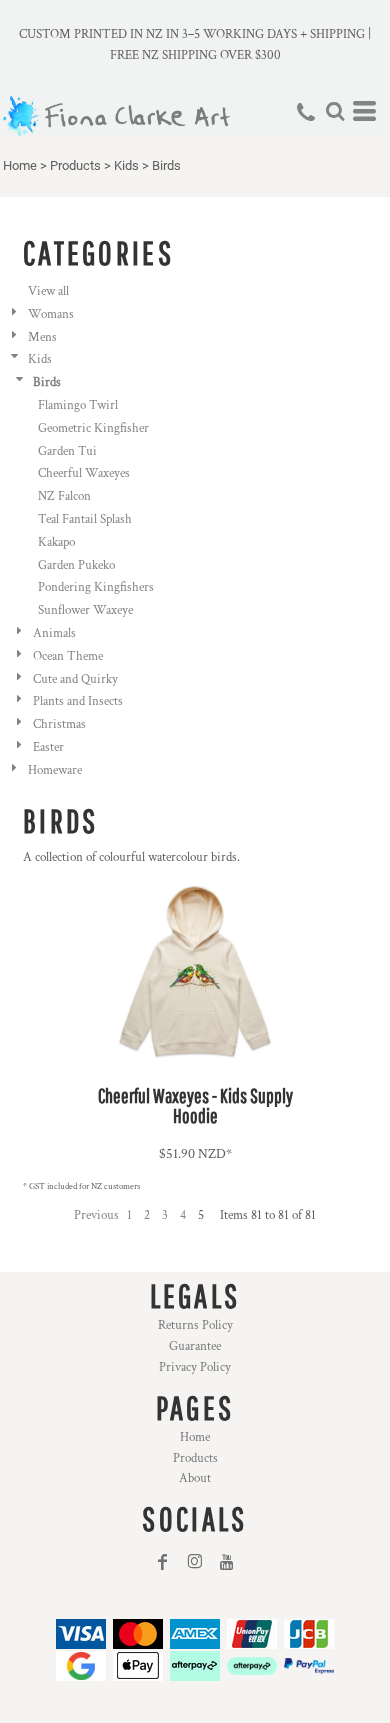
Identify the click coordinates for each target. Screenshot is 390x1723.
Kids (126, 165)
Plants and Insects (78, 701)
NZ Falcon (64, 496)
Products (75, 165)
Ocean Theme (68, 656)
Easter (48, 747)
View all (48, 291)
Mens (42, 337)
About (195, 1478)
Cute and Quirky (75, 679)
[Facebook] (163, 1562)
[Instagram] (195, 1562)
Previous (96, 1215)
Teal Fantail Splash (85, 519)
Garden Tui (67, 451)
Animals (54, 633)
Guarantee (195, 1346)
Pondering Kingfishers (96, 587)
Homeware (55, 770)
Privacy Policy (195, 1367)
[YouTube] (227, 1562)
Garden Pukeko (76, 565)
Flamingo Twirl (78, 405)
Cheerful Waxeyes (84, 473)
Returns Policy (195, 1325)
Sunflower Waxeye (85, 610)
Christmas (59, 724)
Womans (51, 314)
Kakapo (56, 542)
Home (20, 165)
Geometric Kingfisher (93, 428)
